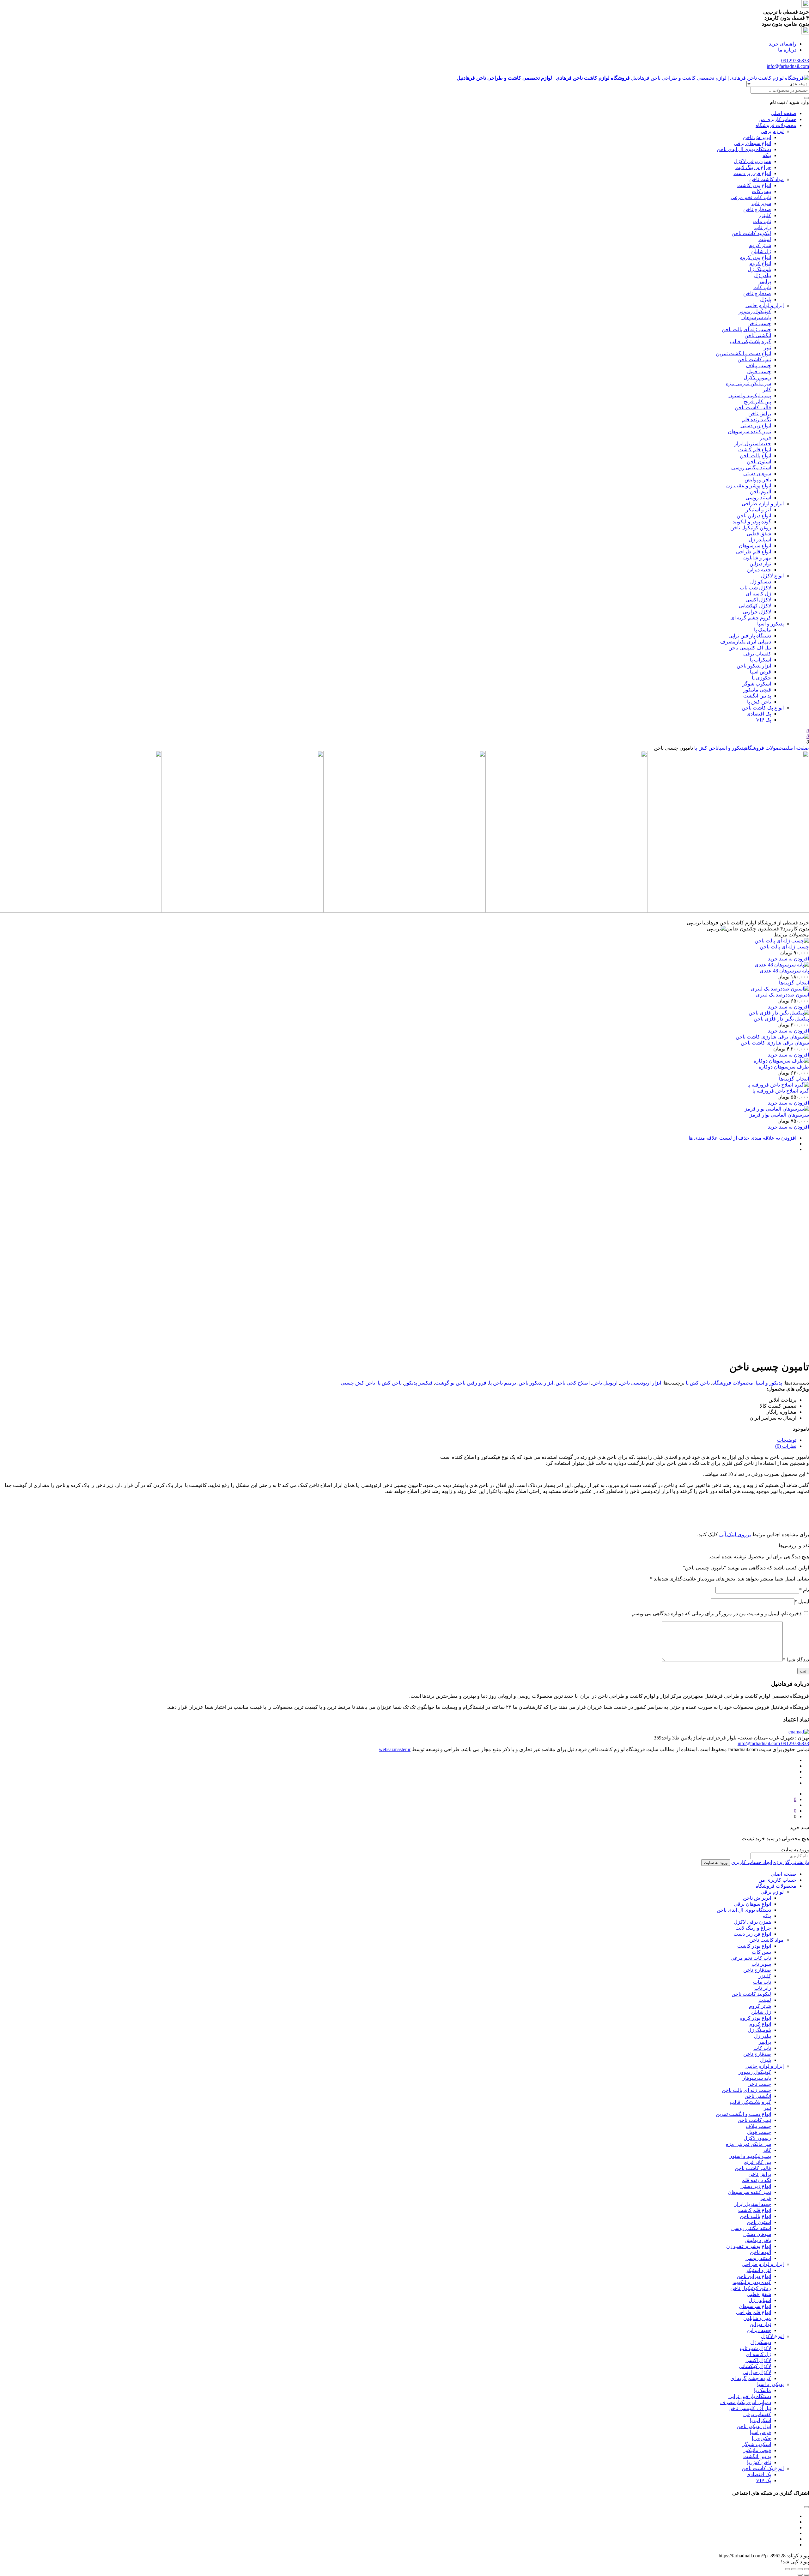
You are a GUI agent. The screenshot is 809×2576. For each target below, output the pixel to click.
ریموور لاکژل (757, 378)
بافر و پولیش (758, 480)
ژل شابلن (761, 251)
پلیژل (766, 299)
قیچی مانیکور (757, 690)
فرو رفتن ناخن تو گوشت (461, 1383)
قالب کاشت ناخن (753, 408)
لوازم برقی (772, 131)
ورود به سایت (716, 1863)
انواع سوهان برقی (752, 143)
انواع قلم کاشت (755, 450)
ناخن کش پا (759, 702)
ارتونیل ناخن (605, 1383)
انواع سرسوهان (755, 546)
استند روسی (758, 498)
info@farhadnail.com (788, 66)
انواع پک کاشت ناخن (763, 708)
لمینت (765, 239)
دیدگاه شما (796, 1660)
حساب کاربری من (777, 119)
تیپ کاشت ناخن (754, 359)
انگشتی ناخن (758, 335)
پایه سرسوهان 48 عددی (784, 971)
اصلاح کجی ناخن (573, 1383)
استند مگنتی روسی (751, 468)
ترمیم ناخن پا (502, 1383)
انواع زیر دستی (756, 426)
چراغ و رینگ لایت (753, 167)
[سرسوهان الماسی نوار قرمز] (777, 1109)
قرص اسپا (760, 672)
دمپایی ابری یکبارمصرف (746, 642)
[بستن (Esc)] (806, 2569)
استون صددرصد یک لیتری (782, 995)
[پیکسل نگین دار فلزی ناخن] (779, 1013)
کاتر (767, 390)
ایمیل (802, 1602)
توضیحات (787, 1440)
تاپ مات (762, 221)
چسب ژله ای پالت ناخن (746, 329)
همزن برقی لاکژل (752, 161)
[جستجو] (806, 98)
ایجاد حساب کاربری (752, 1862)
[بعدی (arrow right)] (800, 2575)
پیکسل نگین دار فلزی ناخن (781, 1019)
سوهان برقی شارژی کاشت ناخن (775, 1043)
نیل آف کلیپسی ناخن (750, 648)
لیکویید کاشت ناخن (751, 233)
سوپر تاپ (761, 203)
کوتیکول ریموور (755, 311)
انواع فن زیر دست (752, 173)
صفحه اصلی (784, 113)
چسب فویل (759, 371)
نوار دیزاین (760, 564)
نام (804, 1590)
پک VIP (763, 720)
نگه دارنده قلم (756, 420)
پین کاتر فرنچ (757, 402)
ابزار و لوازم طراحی (763, 504)
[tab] (398, 1440)
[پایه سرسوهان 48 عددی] (782, 965)
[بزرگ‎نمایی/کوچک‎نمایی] (788, 2569)
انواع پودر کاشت (754, 185)
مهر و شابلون (757, 558)
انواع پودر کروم (755, 257)
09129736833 (795, 61)
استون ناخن (759, 462)
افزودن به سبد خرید (788, 959)
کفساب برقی (757, 654)
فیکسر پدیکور (418, 1383)
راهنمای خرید (783, 44)
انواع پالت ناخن (755, 456)
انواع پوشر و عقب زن (749, 486)
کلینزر (765, 215)
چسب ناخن (759, 323)
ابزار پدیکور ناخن (754, 666)
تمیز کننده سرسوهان (749, 432)
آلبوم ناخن (760, 492)
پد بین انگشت (757, 696)
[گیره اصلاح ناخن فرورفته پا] (778, 1085)
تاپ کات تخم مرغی (751, 197)
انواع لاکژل (772, 576)
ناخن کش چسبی (358, 1383)
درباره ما (787, 50)
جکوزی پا (761, 678)
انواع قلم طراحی (754, 552)
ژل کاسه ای (758, 594)
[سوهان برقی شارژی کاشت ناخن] (772, 1037)
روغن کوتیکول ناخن (751, 528)
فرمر (766, 438)
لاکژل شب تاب (755, 588)
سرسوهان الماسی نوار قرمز (779, 1115)
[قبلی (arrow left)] (806, 2575)
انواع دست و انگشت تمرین (743, 353)
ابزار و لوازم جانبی (765, 305)
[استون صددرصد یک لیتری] (780, 989)
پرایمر (765, 281)
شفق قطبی (759, 534)
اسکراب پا (760, 660)
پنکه (767, 155)
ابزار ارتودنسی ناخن (641, 1383)
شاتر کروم (760, 245)
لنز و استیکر (758, 510)
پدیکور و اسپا (770, 624)
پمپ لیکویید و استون (750, 396)
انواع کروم (760, 263)
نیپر (767, 347)
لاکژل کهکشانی (755, 606)
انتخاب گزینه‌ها (794, 983)
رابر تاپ (763, 227)
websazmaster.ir (395, 1749)
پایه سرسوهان (756, 317)
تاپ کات (762, 287)
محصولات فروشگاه (776, 125)
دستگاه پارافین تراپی (750, 636)
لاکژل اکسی (758, 600)
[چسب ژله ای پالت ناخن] (782, 941)
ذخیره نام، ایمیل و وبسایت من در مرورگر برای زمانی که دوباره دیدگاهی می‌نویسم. (716, 1614)
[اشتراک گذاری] (800, 2569)
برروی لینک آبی (735, 1535)
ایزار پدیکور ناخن (536, 1383)
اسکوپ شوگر (757, 684)
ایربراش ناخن (757, 137)
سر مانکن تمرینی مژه (748, 384)
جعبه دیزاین (759, 570)
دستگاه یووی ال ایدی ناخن (744, 149)
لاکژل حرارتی (757, 612)
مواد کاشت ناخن (766, 179)
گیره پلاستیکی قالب (750, 341)
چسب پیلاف (758, 365)
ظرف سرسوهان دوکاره (784, 1067)
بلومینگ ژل (759, 269)
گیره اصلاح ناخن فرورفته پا (781, 1091)
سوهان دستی (757, 474)
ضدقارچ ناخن (757, 209)
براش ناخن (760, 414)
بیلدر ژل (763, 275)
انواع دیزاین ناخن (754, 516)
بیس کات (761, 191)
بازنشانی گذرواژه (791, 1862)
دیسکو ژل (761, 582)
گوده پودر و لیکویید (752, 522)
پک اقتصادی (759, 714)
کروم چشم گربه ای (751, 618)
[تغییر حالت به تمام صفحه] (794, 2569)
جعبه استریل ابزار (753, 444)
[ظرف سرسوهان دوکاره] (781, 1061)
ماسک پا (763, 630)
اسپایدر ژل (760, 540)
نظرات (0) (786, 1446)
